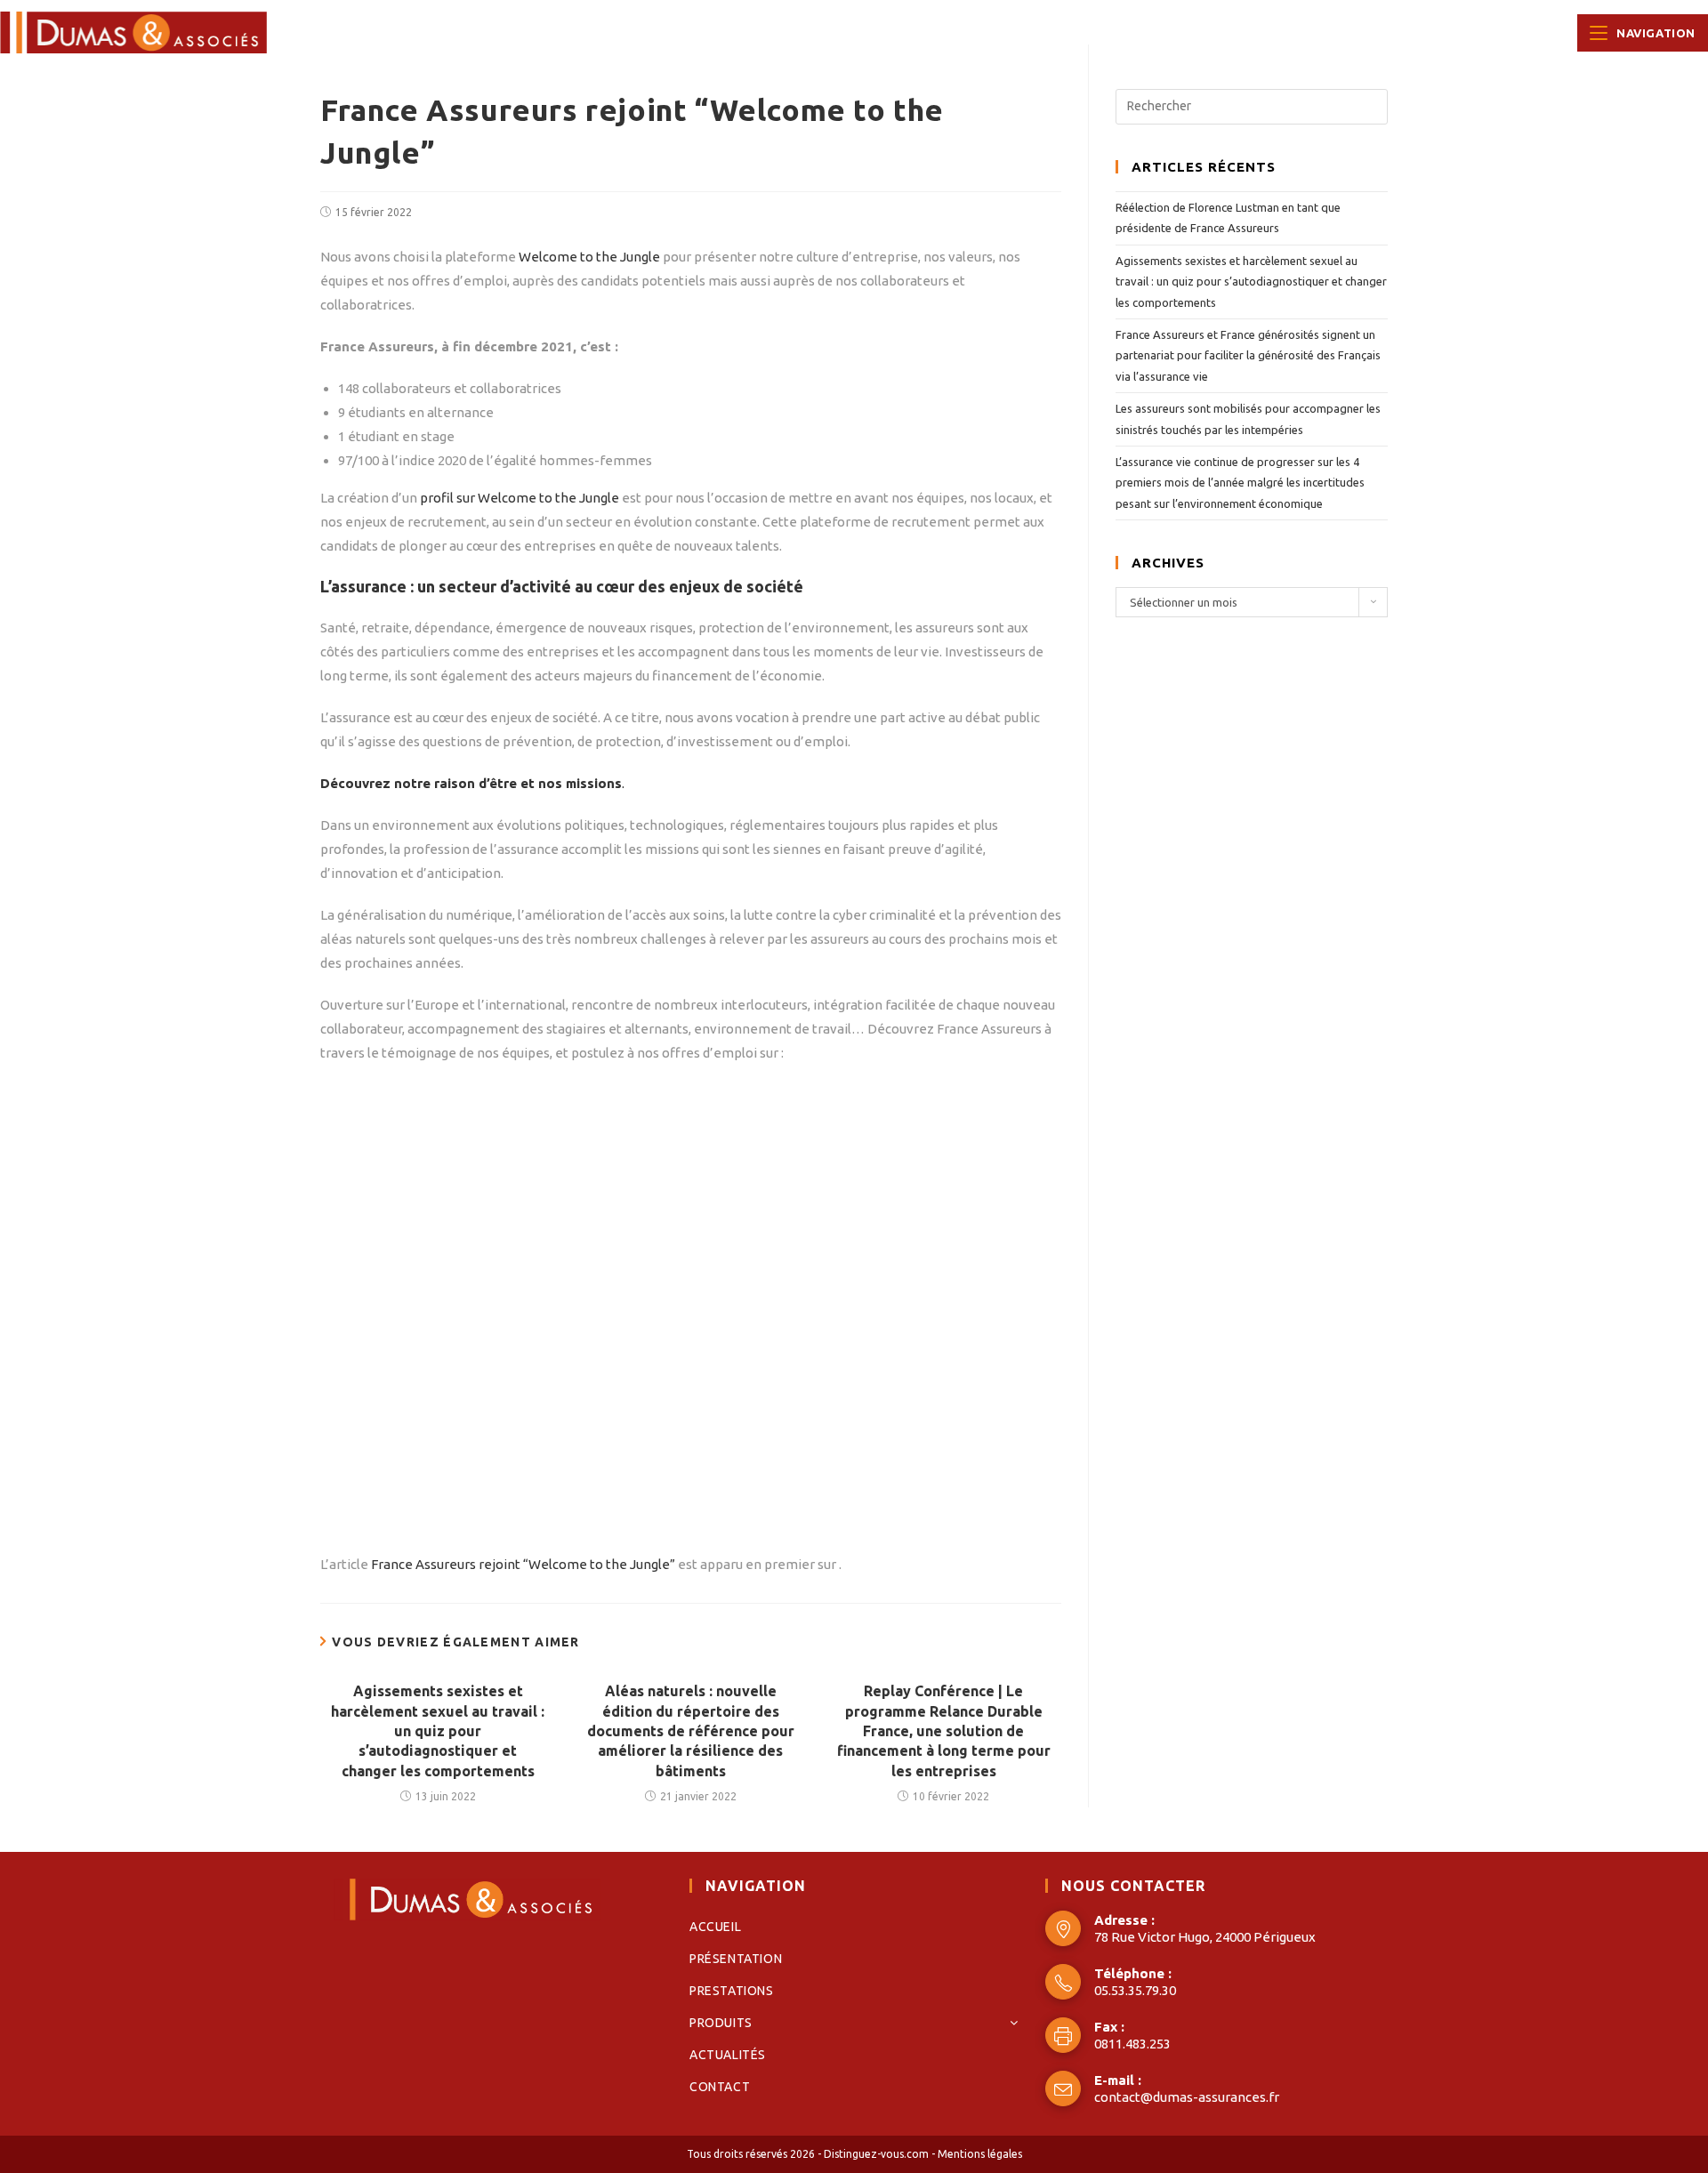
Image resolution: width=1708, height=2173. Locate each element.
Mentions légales (980, 2154)
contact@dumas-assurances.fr (1187, 2097)
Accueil (715, 1927)
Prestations (732, 1991)
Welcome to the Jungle (588, 257)
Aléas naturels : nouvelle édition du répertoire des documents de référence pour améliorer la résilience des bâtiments (691, 1731)
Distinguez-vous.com (876, 2154)
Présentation (736, 1959)
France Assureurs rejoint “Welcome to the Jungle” (523, 1564)
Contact (720, 2087)
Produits (721, 2023)
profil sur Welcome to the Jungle (518, 498)
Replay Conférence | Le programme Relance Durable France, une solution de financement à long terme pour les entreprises (944, 1731)
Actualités (728, 2055)
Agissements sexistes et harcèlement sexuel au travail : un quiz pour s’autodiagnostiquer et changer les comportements (438, 1731)
